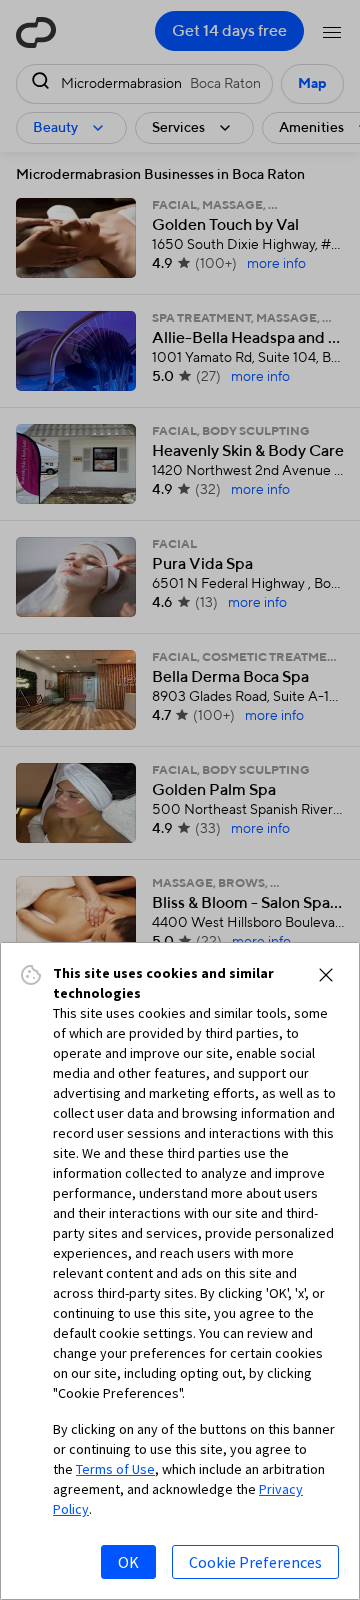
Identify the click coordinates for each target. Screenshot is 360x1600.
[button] (326, 975)
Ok (128, 1562)
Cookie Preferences (255, 1562)
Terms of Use (115, 1469)
